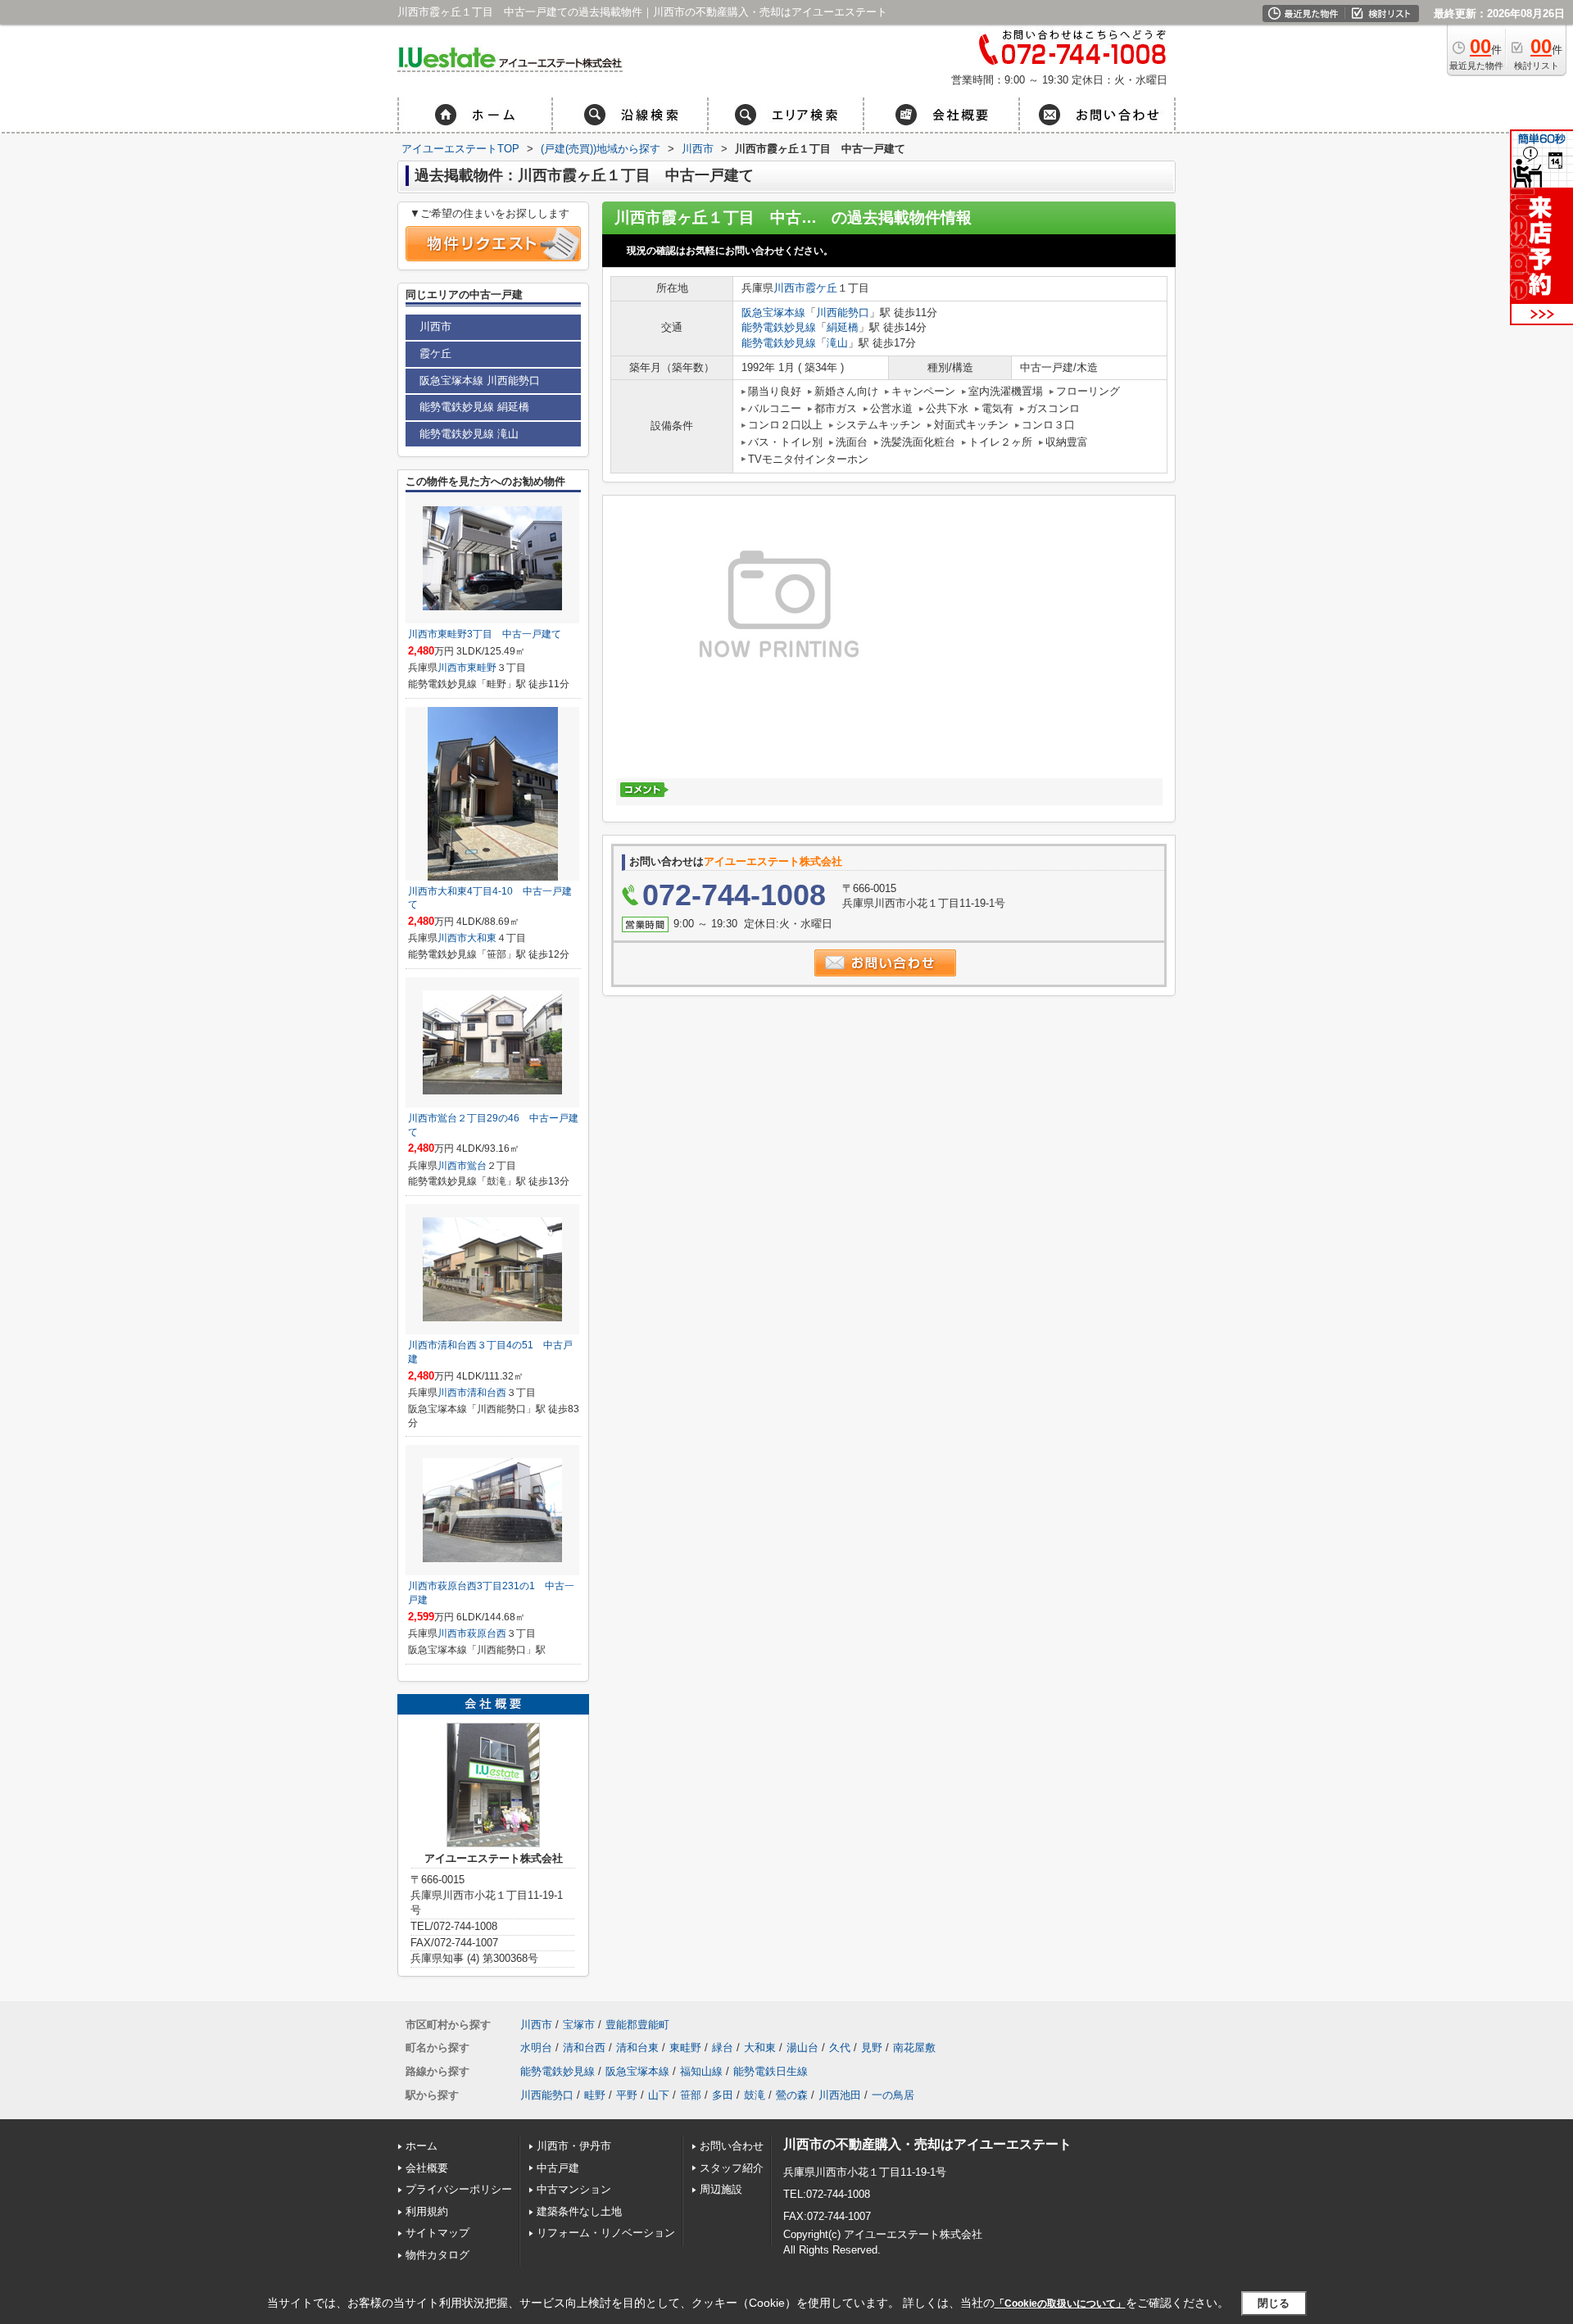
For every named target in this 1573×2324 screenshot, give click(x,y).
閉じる (1274, 2303)
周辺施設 (721, 2189)
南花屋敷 (914, 2048)
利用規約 (427, 2211)
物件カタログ (437, 2255)
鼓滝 (755, 2095)
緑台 (723, 2048)
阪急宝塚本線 (773, 313)
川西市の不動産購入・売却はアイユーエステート (927, 2144)
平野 (627, 2095)
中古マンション (574, 2189)
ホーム (422, 2146)
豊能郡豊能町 (637, 2025)
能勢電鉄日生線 (771, 2071)
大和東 (482, 938)
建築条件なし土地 (579, 2211)
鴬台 (477, 1166)
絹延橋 (843, 327)
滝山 (837, 343)
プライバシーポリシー (459, 2189)
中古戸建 (558, 2168)
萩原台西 (487, 1633)
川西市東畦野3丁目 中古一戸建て (485, 634)
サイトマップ (437, 2233)
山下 (659, 2095)
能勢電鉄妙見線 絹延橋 (474, 407)
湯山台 (802, 2048)
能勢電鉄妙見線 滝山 (469, 434)
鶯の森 (792, 2095)
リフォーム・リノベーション (606, 2233)
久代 (840, 2048)
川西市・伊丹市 (574, 2146)
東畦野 (482, 668)
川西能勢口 (843, 313)
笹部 (691, 2095)
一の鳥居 (893, 2095)
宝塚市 (579, 2025)
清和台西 (487, 1393)
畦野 (595, 2095)
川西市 (789, 288)
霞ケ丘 (821, 288)
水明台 (536, 2048)
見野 (872, 2048)
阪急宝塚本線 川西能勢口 (480, 381)
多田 (723, 2095)
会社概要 (427, 2168)
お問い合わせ (732, 2146)
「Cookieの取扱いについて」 (1060, 2304)
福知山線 (701, 2071)
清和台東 (637, 2048)
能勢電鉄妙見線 (779, 327)
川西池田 (840, 2095)
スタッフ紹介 (732, 2168)
